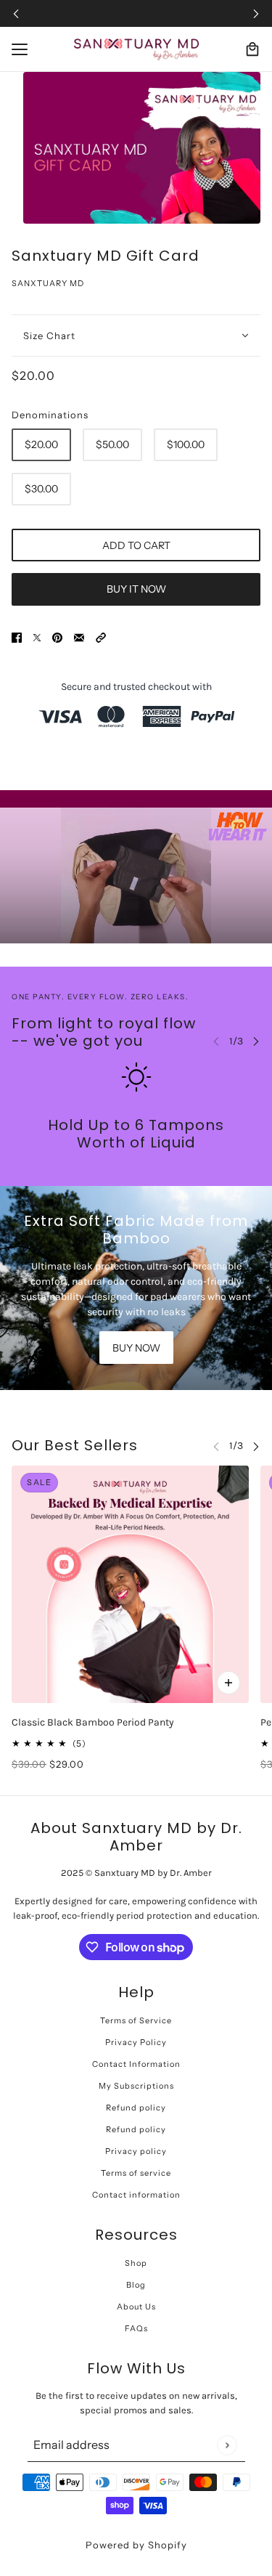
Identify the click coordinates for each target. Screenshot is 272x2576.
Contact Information (136, 2064)
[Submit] (227, 2445)
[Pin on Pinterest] (57, 637)
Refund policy (136, 2108)
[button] (101, 637)
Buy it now (136, 589)
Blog (136, 2285)
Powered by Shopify (136, 2545)
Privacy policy (136, 2151)
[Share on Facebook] (17, 637)
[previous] (16, 13)
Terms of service (136, 2173)
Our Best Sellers (75, 1445)
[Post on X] (37, 637)
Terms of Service (136, 2020)
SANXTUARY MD (48, 283)
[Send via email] (79, 637)
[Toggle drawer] (20, 49)
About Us (136, 2307)
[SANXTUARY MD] (136, 49)
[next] (256, 13)
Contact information (136, 2195)
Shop (136, 2263)
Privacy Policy (136, 2042)
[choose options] (228, 1683)
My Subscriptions (136, 2086)
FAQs (136, 2328)
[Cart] (252, 49)
